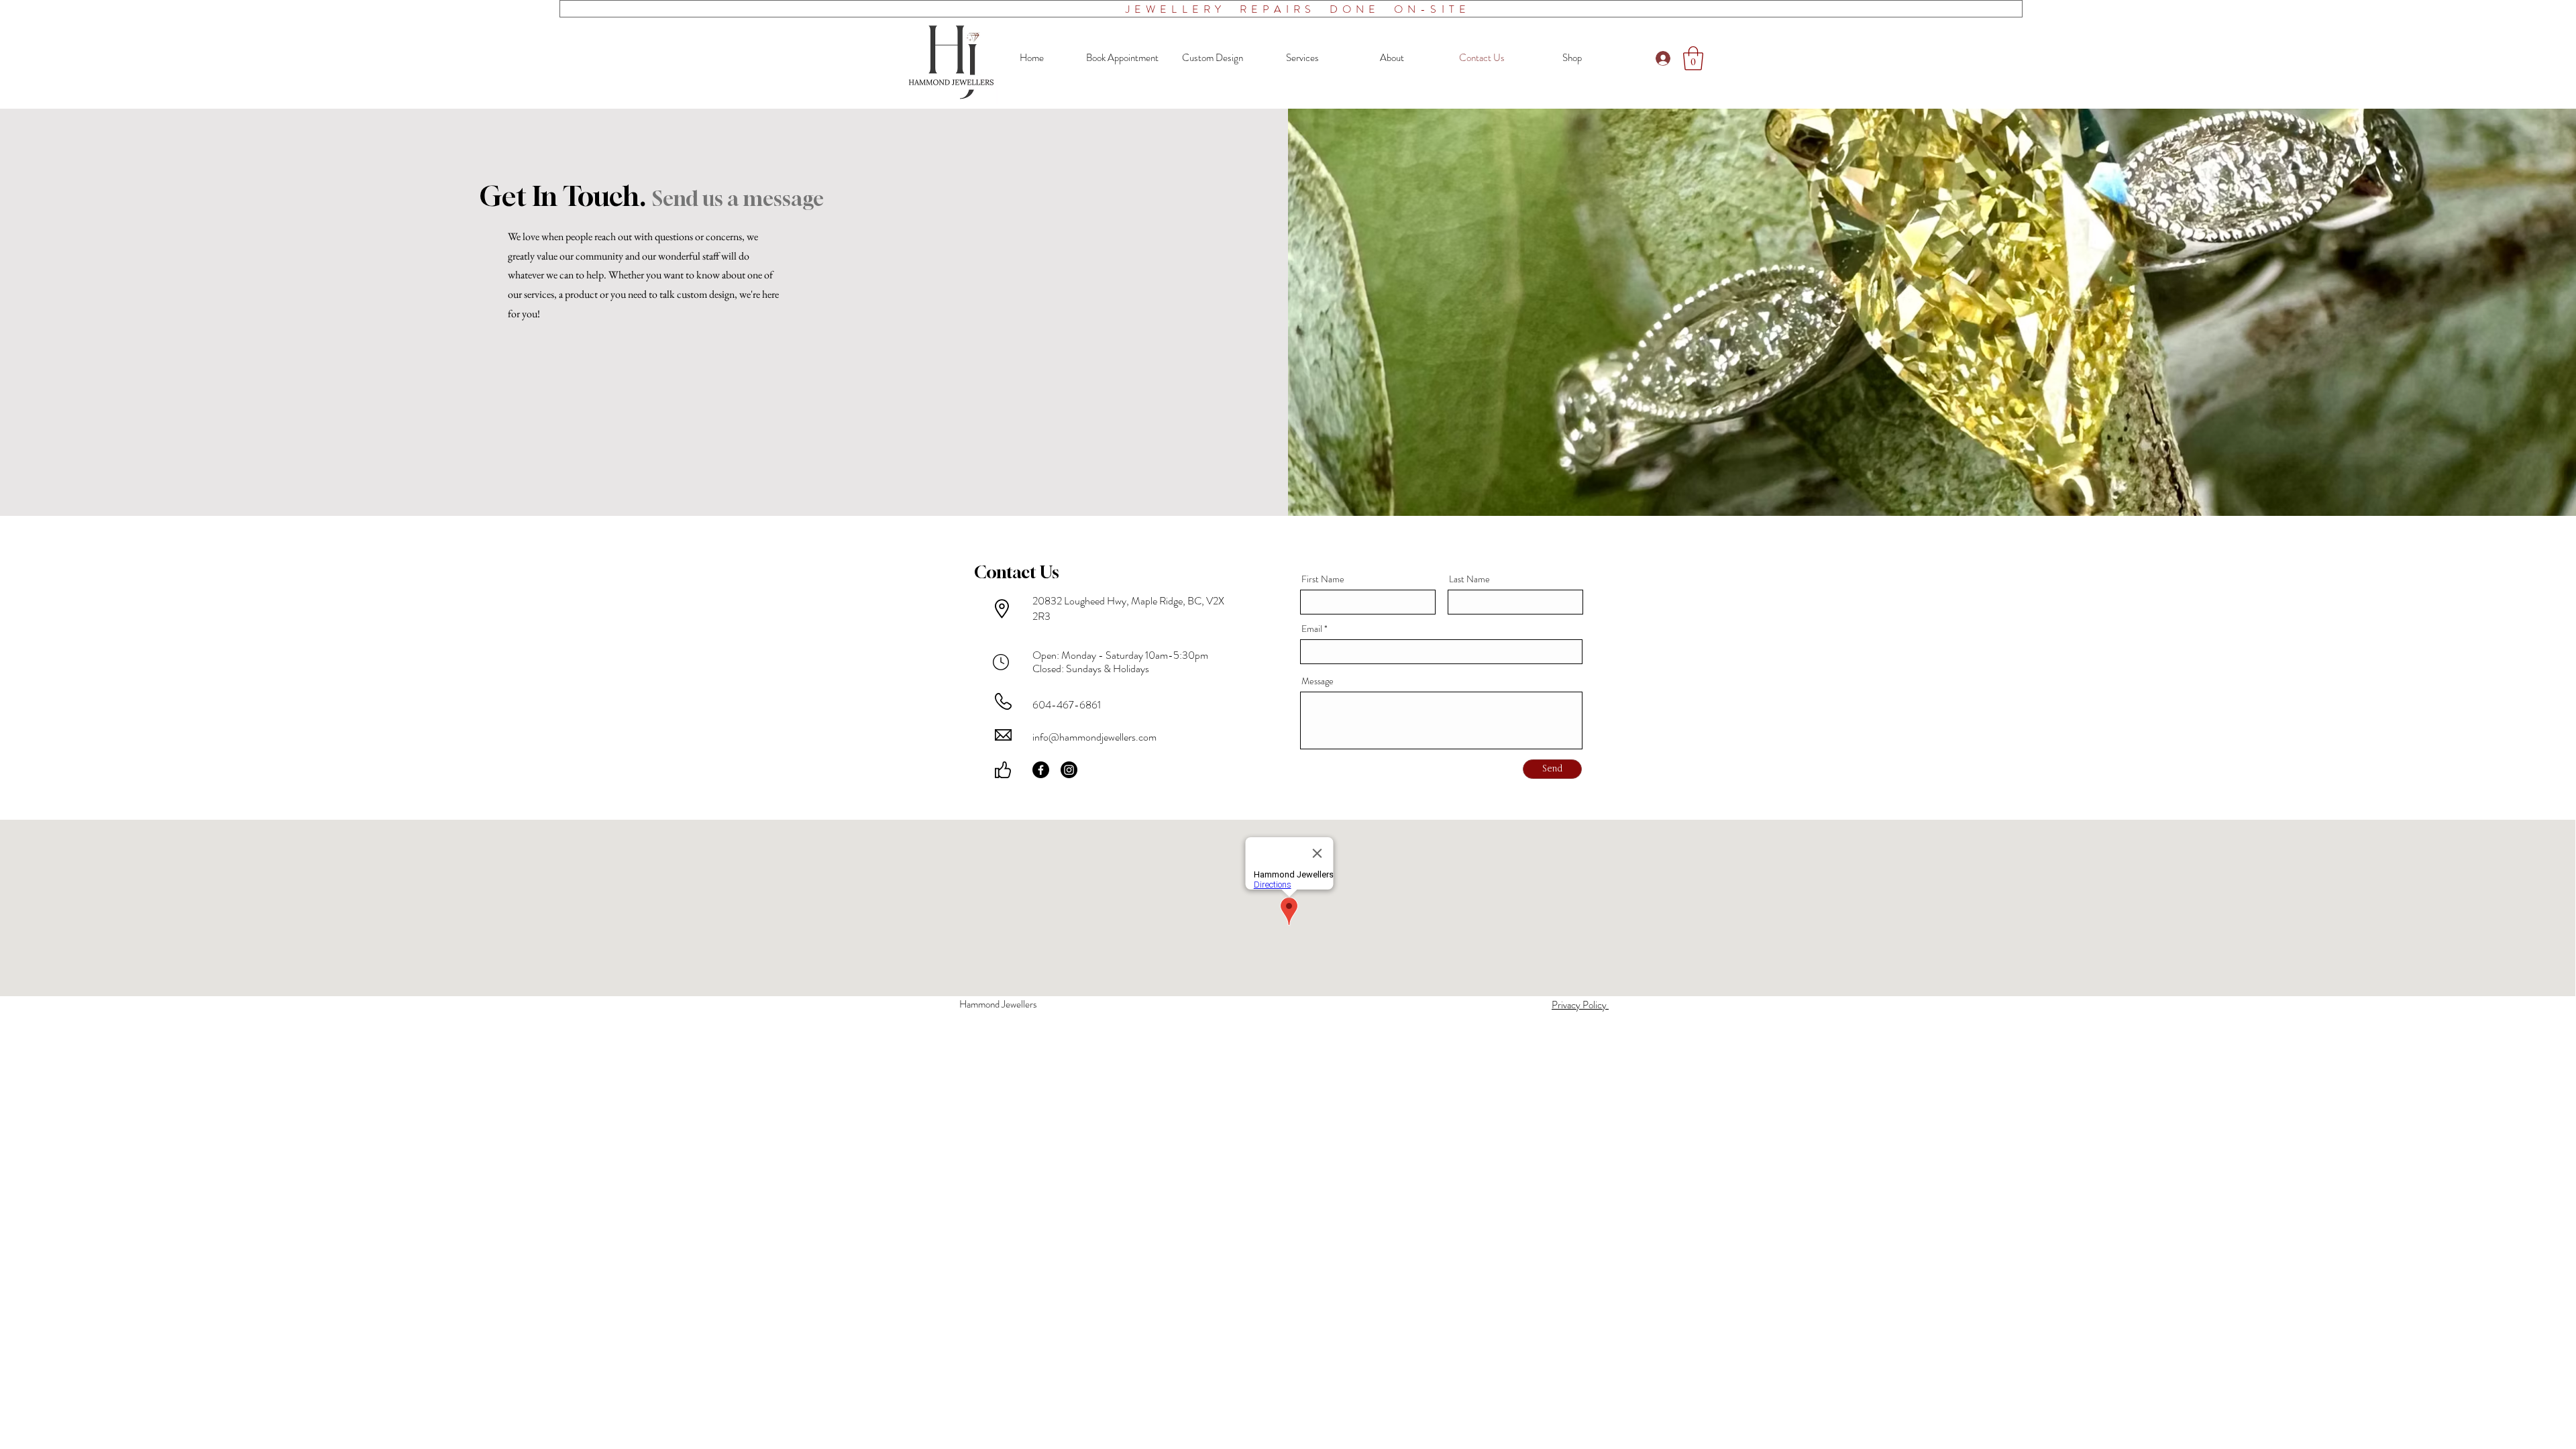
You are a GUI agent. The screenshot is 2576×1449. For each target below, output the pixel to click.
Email (1312, 629)
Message (1318, 681)
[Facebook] (1041, 770)
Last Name (1469, 579)
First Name (1323, 579)
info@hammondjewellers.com (1094, 737)
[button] (1693, 58)
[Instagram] (1069, 770)
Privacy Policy (1580, 1005)
